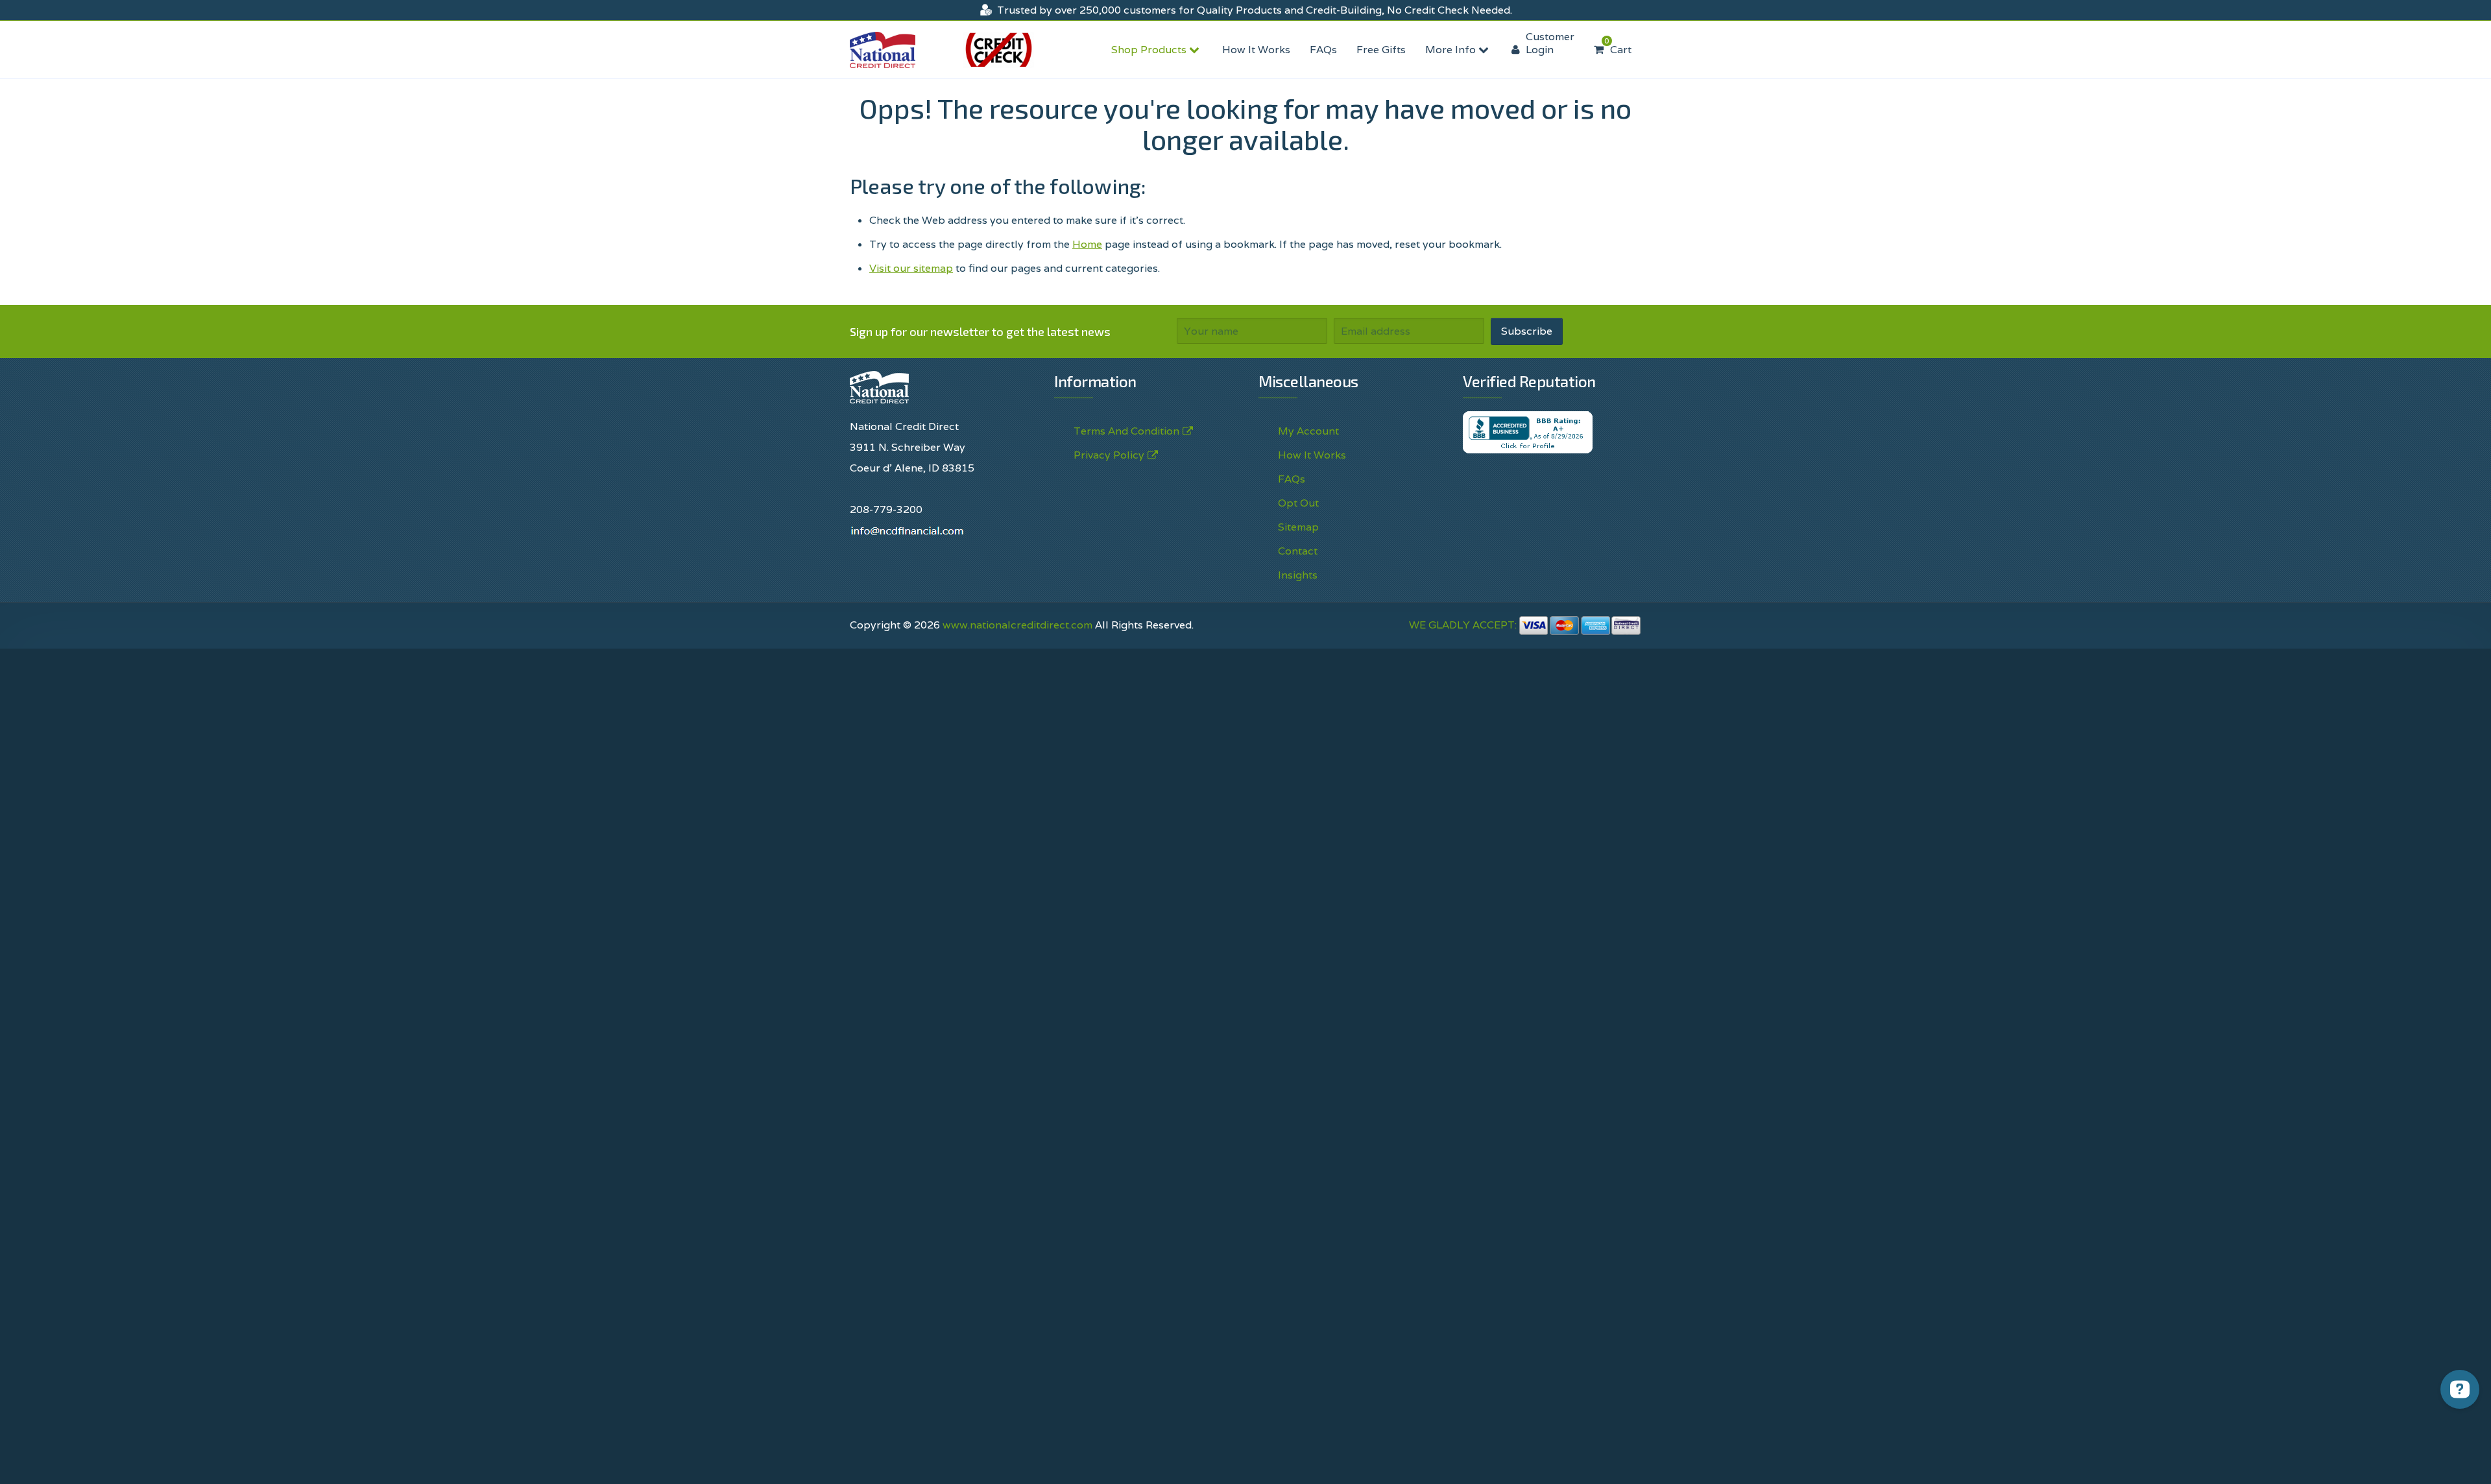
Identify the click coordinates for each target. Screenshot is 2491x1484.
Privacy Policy (1109, 455)
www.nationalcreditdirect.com (1017, 625)
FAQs (1323, 50)
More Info (1452, 50)
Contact (1298, 551)
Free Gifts (1381, 50)
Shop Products (1150, 50)
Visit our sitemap (911, 268)
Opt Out (1298, 503)
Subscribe (1527, 331)
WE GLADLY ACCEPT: (1464, 625)
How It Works (1256, 50)
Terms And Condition (1126, 431)
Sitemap (1298, 527)
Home (1087, 244)
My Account (1308, 431)
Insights (1298, 575)
